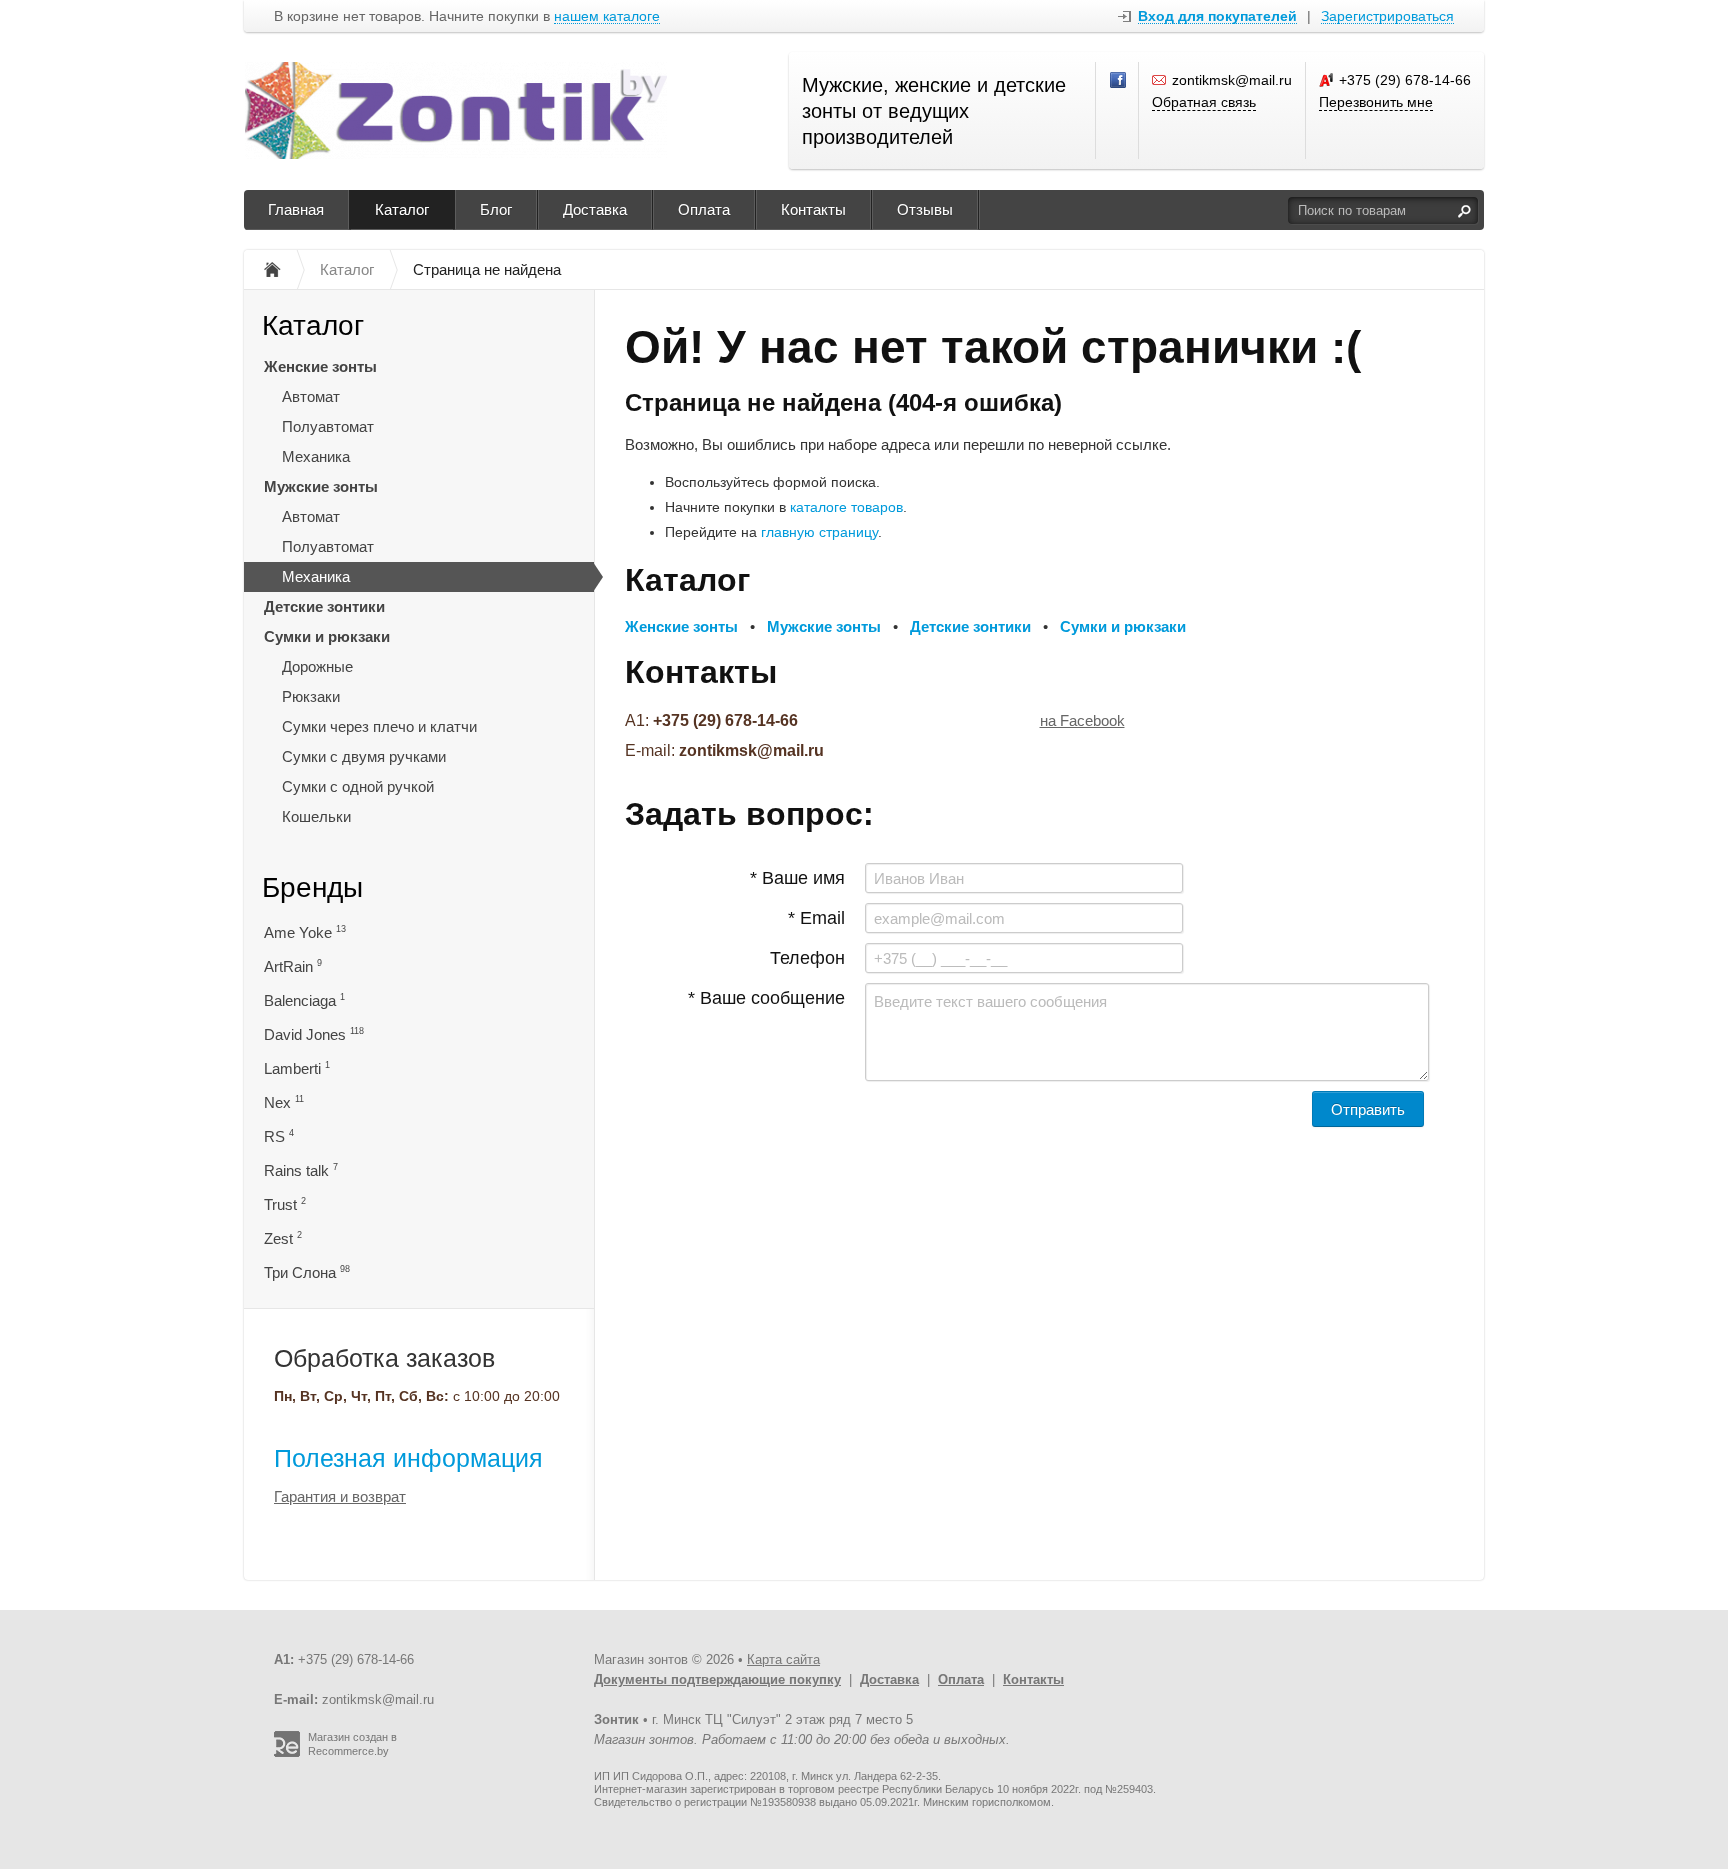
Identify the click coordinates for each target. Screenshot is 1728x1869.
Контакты (813, 209)
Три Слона (307, 1272)
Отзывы (925, 209)
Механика (316, 456)
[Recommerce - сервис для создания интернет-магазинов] (287, 1753)
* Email (816, 918)
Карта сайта (783, 1659)
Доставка (595, 209)
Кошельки (316, 816)
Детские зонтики (324, 606)
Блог (496, 209)
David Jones (314, 1034)
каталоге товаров (846, 507)
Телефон (807, 958)
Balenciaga (304, 1000)
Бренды (312, 887)
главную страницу (819, 532)
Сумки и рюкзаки (327, 636)
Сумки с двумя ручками (364, 756)
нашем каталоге (607, 16)
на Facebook (1082, 720)
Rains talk (301, 1170)
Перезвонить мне (1376, 102)
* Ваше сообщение (766, 998)
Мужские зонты (321, 486)
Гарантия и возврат (340, 1496)
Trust (285, 1204)
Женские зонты (320, 366)
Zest (283, 1238)
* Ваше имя (797, 878)
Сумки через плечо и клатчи (379, 726)
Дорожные (317, 666)
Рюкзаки (311, 696)
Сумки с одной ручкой (358, 786)
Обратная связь (1204, 102)
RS (279, 1136)
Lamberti (297, 1068)
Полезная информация (408, 1458)
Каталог (402, 209)
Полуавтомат (328, 426)
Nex (284, 1102)
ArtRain (293, 966)
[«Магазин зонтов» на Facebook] (1119, 81)
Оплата (704, 209)
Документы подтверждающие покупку (717, 1679)
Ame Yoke (305, 932)
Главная (296, 209)
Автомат (311, 396)
